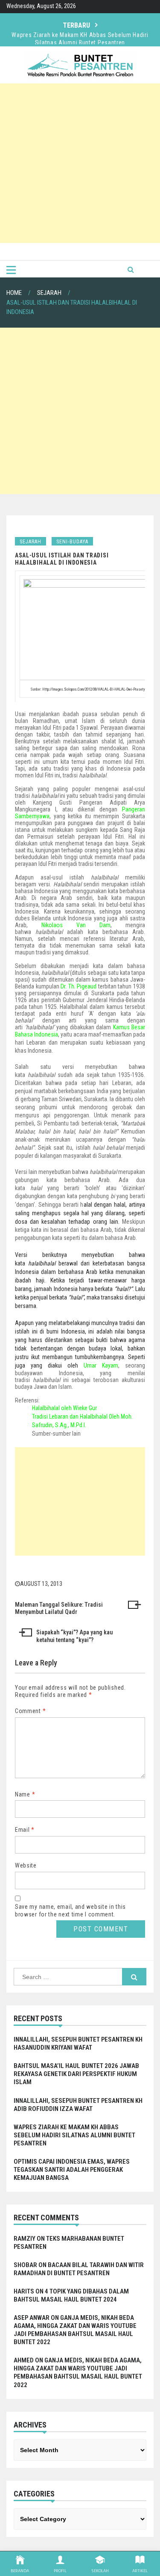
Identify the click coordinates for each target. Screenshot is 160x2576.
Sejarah (31, 542)
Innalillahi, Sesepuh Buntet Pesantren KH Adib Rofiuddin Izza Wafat (78, 2105)
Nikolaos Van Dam (76, 925)
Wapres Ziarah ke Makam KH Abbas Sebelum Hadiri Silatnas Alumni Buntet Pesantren (80, 31)
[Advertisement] (80, 163)
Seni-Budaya (72, 542)
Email (25, 1830)
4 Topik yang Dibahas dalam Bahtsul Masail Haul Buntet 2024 (71, 2295)
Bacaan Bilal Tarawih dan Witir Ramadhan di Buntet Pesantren (79, 2269)
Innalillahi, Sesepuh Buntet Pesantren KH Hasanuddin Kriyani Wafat (78, 2043)
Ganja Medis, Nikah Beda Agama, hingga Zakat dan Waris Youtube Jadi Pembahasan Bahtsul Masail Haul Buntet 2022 (75, 2330)
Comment (30, 1711)
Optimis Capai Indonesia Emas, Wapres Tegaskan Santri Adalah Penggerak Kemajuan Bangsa (72, 2170)
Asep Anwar (32, 2318)
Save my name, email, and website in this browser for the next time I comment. (70, 1911)
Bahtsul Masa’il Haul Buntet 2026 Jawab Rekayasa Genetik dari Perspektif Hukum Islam (76, 2074)
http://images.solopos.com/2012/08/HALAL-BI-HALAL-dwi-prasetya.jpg (98, 689)
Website (26, 1865)
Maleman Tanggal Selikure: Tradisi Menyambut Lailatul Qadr (59, 1608)
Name (25, 1794)
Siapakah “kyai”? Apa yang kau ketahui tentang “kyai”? (74, 1636)
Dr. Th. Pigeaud (79, 986)
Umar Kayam (101, 1365)
